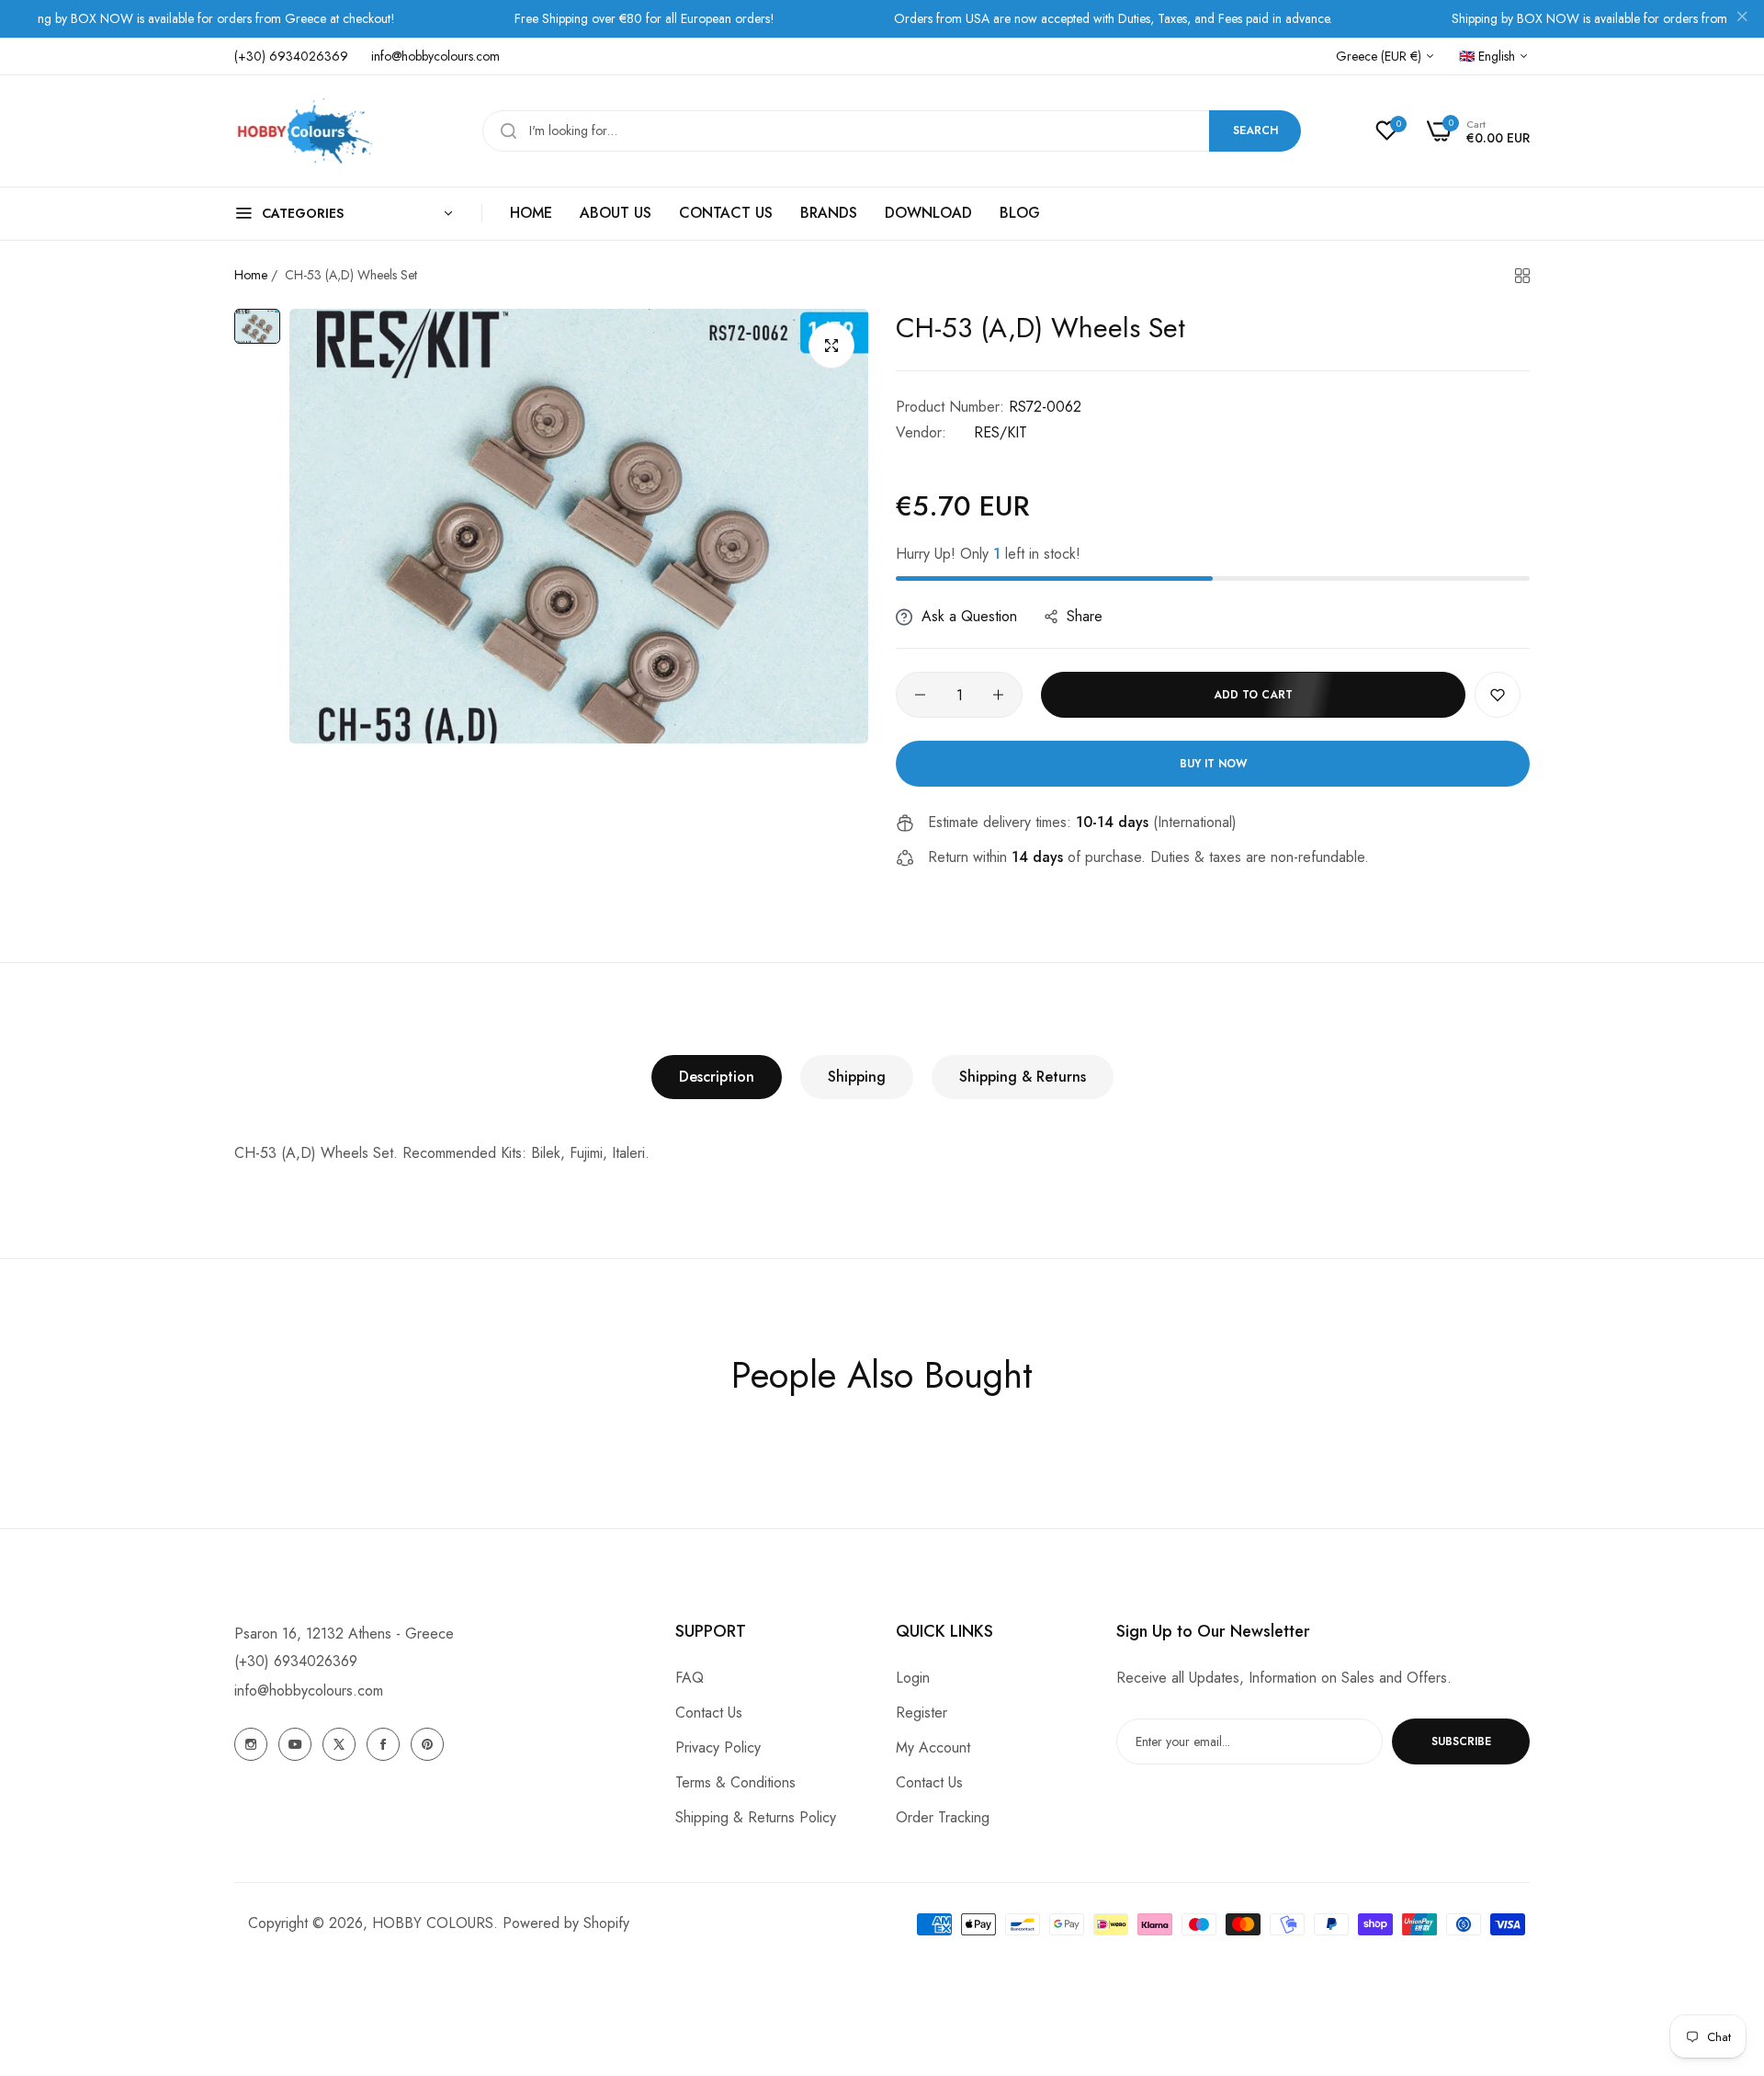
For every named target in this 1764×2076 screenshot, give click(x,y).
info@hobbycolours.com (309, 1690)
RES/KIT (1001, 432)
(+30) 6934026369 (296, 1661)
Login (913, 1678)
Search (1255, 130)
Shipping (857, 1077)
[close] (1742, 19)
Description (717, 1077)
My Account (933, 1747)
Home (251, 275)
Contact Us (709, 1713)
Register (922, 1713)
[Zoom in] (831, 346)
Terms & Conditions (735, 1782)
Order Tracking (943, 1817)
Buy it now (1213, 764)
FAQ (690, 1678)
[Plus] (998, 695)
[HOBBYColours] (303, 131)
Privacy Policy (718, 1747)
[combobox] (892, 131)
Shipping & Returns (1023, 1077)
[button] (1498, 695)
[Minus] (920, 695)
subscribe (1461, 1741)
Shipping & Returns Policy (756, 1817)
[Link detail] (251, 1744)
